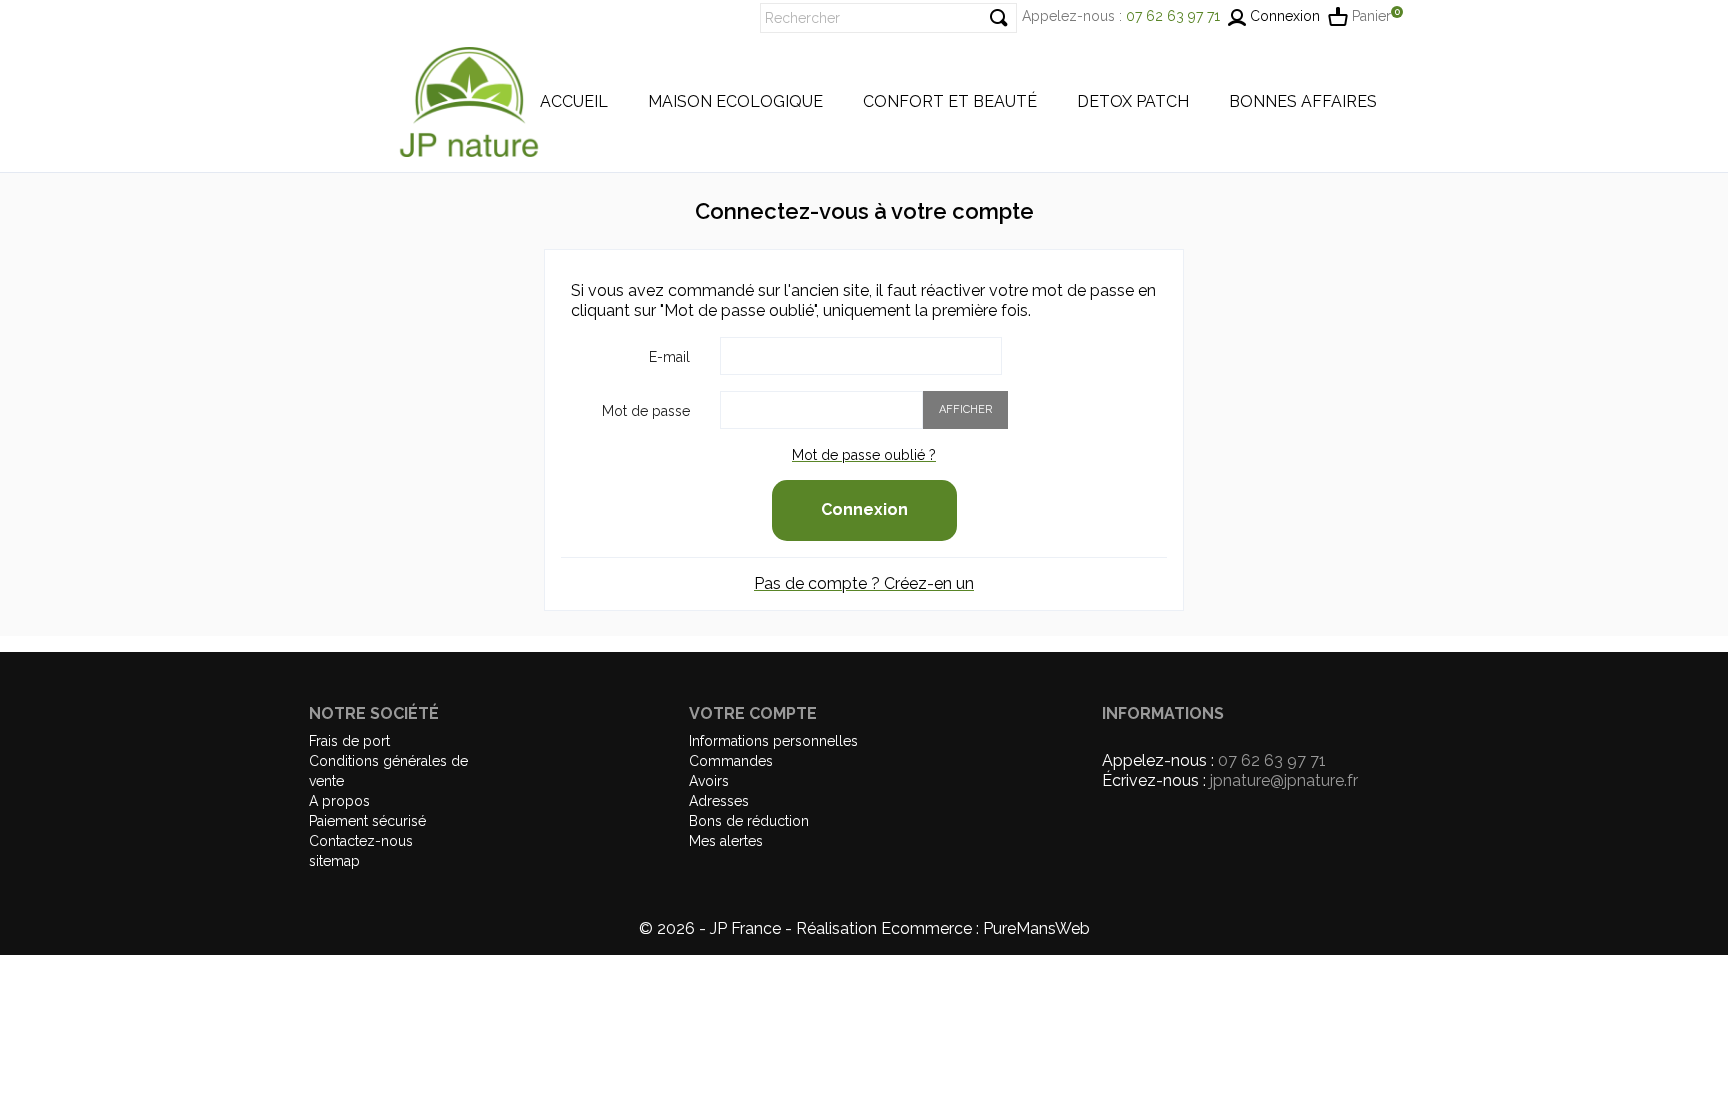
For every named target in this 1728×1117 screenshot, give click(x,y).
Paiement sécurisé (367, 821)
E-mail (669, 357)
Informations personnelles (773, 741)
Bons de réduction (749, 821)
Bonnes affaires (1303, 102)
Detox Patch (1133, 102)
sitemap (334, 861)
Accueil (574, 102)
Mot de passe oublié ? (864, 455)
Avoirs (709, 781)
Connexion (864, 509)
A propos (339, 801)
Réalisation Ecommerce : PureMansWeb (943, 928)
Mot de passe (646, 411)
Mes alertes (726, 841)
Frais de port (349, 741)
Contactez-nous (361, 841)
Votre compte (753, 713)
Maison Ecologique (735, 102)
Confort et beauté (950, 102)
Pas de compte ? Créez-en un (864, 583)
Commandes (731, 761)
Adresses (719, 801)
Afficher (965, 409)
